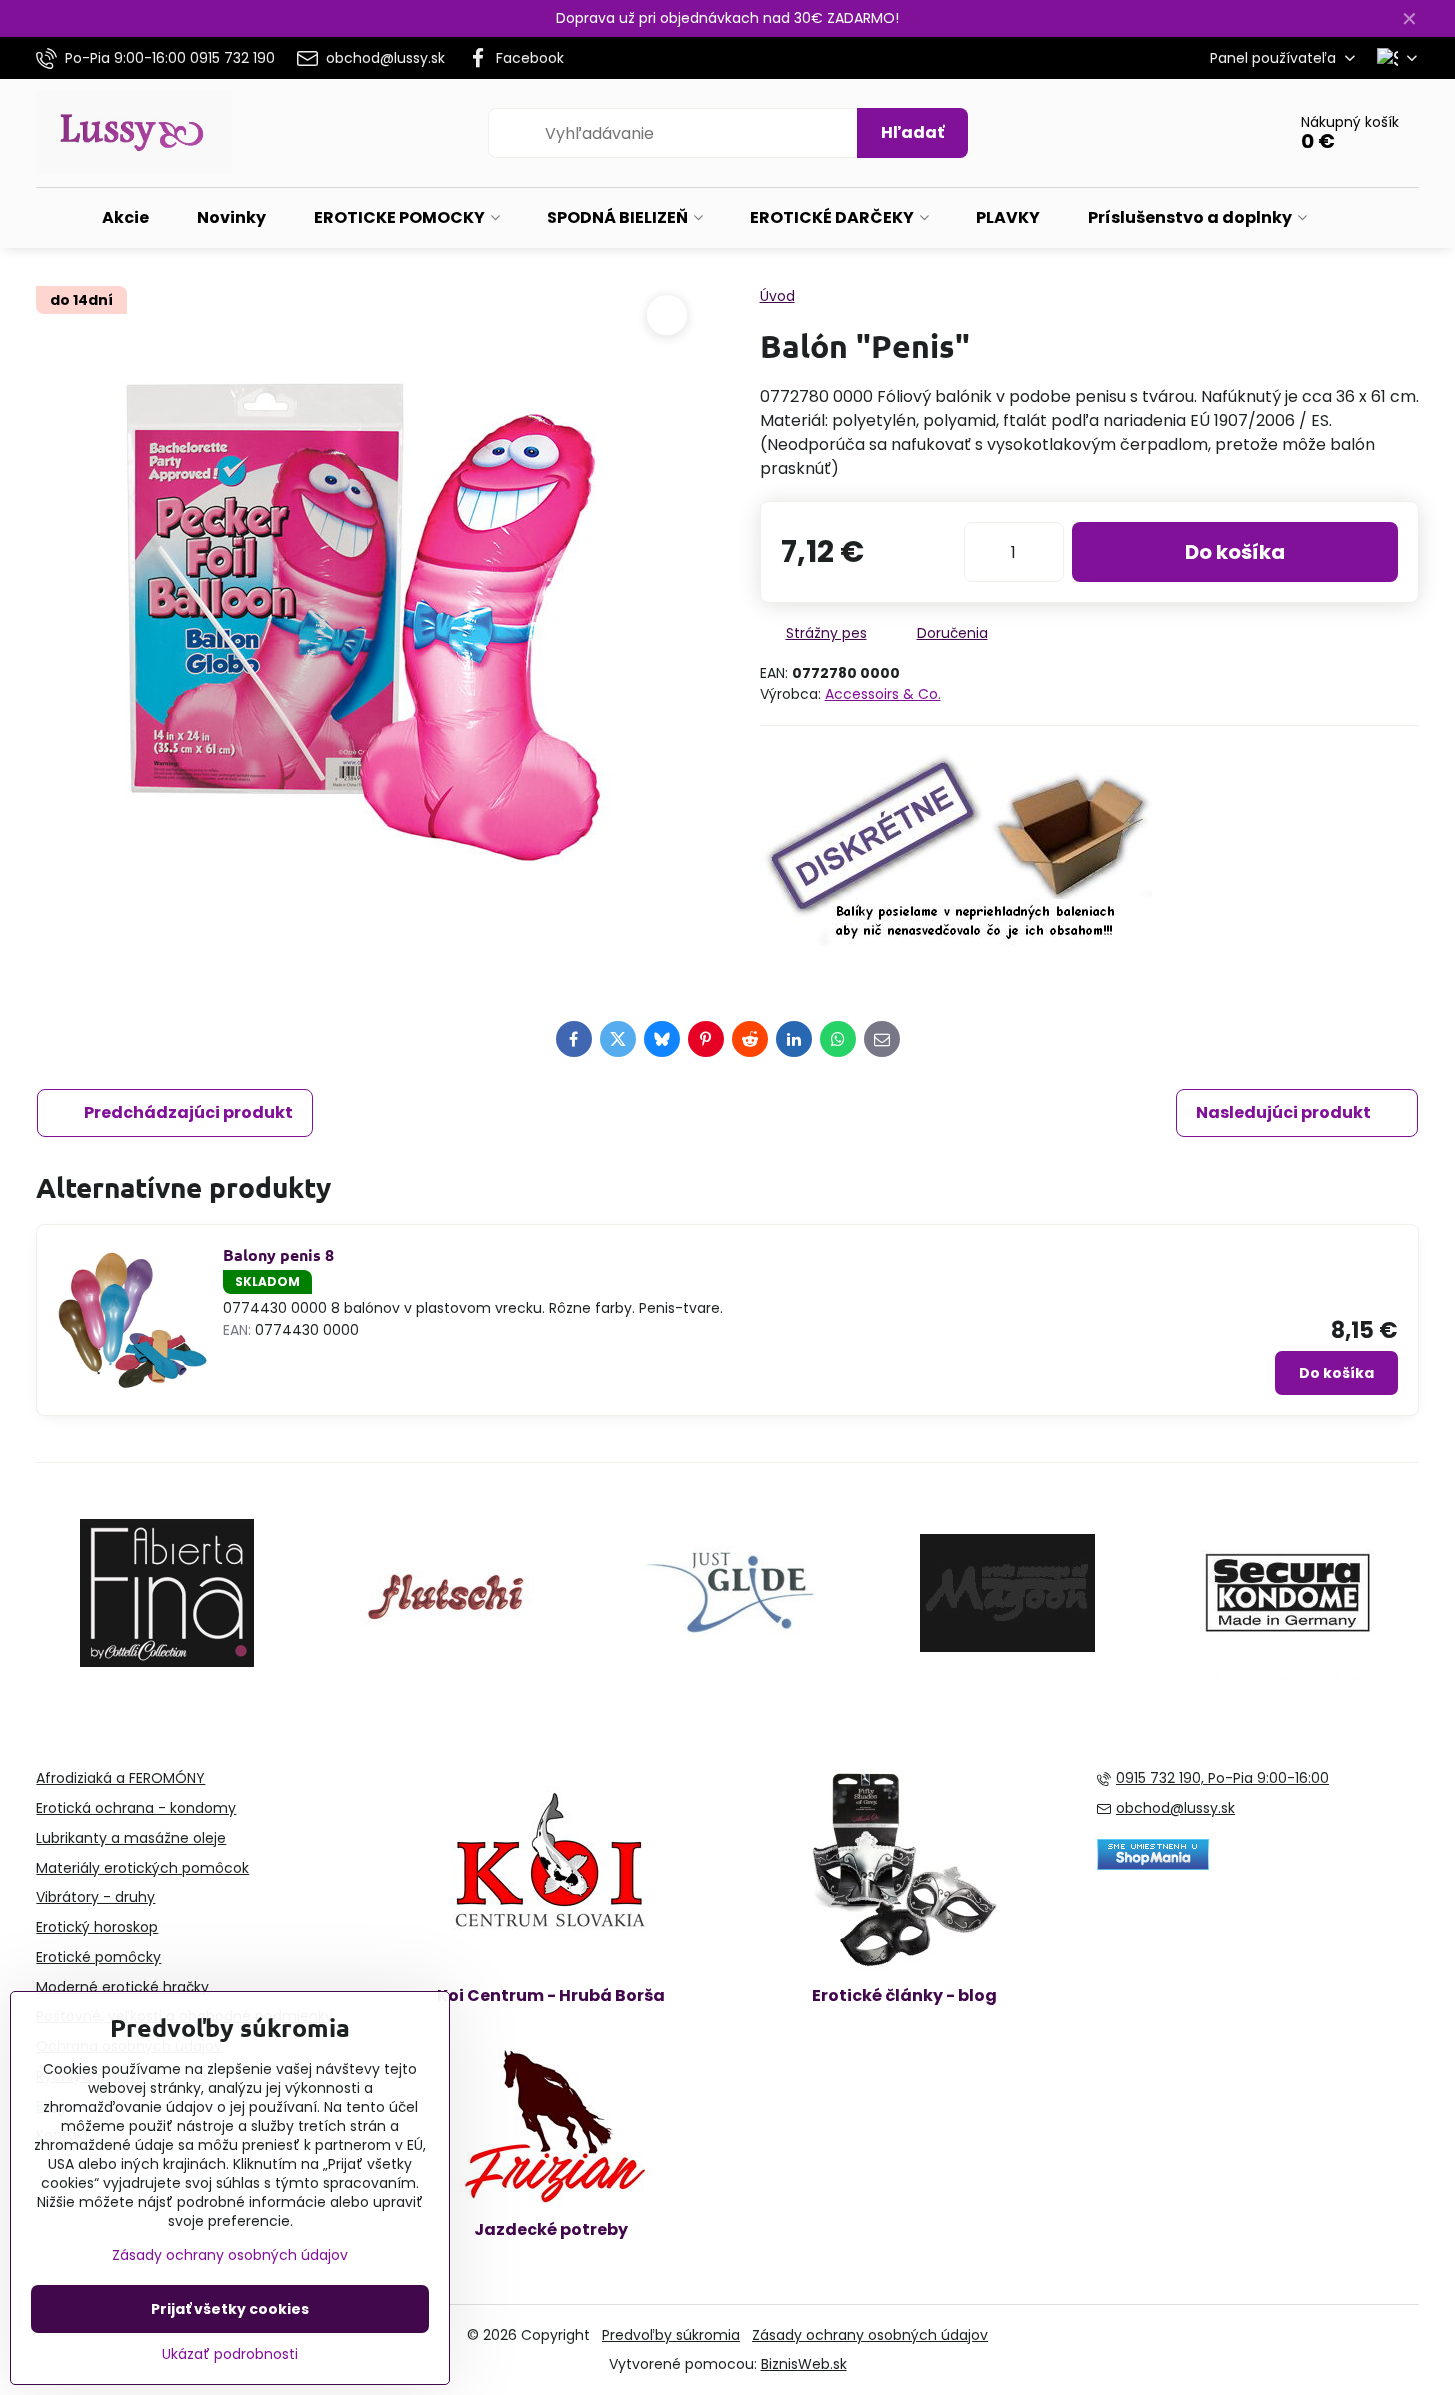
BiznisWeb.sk (804, 2364)
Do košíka (1235, 552)
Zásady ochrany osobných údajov (870, 2335)
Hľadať (912, 132)
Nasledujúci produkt (1283, 1112)
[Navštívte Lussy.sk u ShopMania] (1153, 1865)
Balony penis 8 (278, 1254)
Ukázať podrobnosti (230, 2354)
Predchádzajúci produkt (188, 1112)
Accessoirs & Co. (883, 694)
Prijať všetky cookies (230, 2309)
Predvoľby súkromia (671, 2335)
